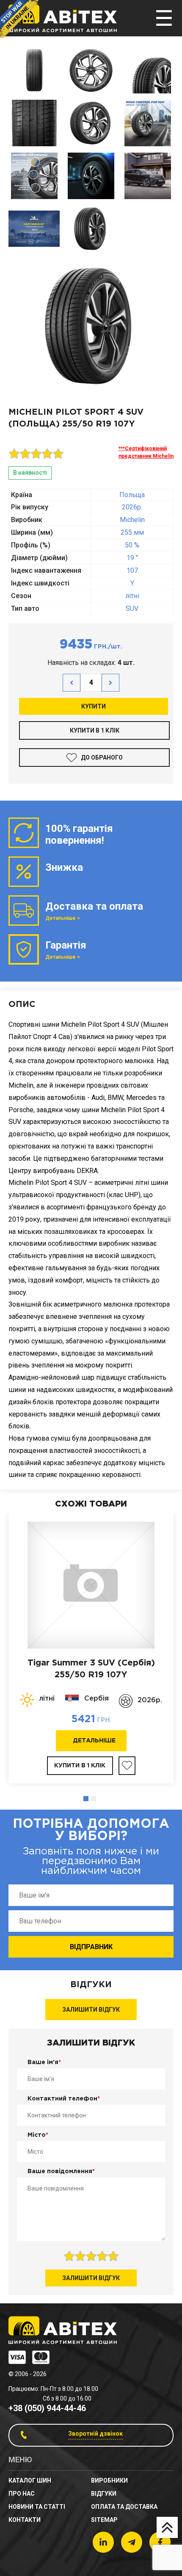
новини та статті (37, 2507)
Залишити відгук (91, 2010)
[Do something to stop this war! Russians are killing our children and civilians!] (19, 19)
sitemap (104, 2520)
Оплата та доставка (124, 2507)
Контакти (25, 2520)
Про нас (22, 2494)
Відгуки (104, 2494)
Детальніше (94, 1741)
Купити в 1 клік (95, 730)
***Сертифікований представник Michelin (146, 452)
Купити (94, 706)
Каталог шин (30, 2480)
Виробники (109, 2480)
